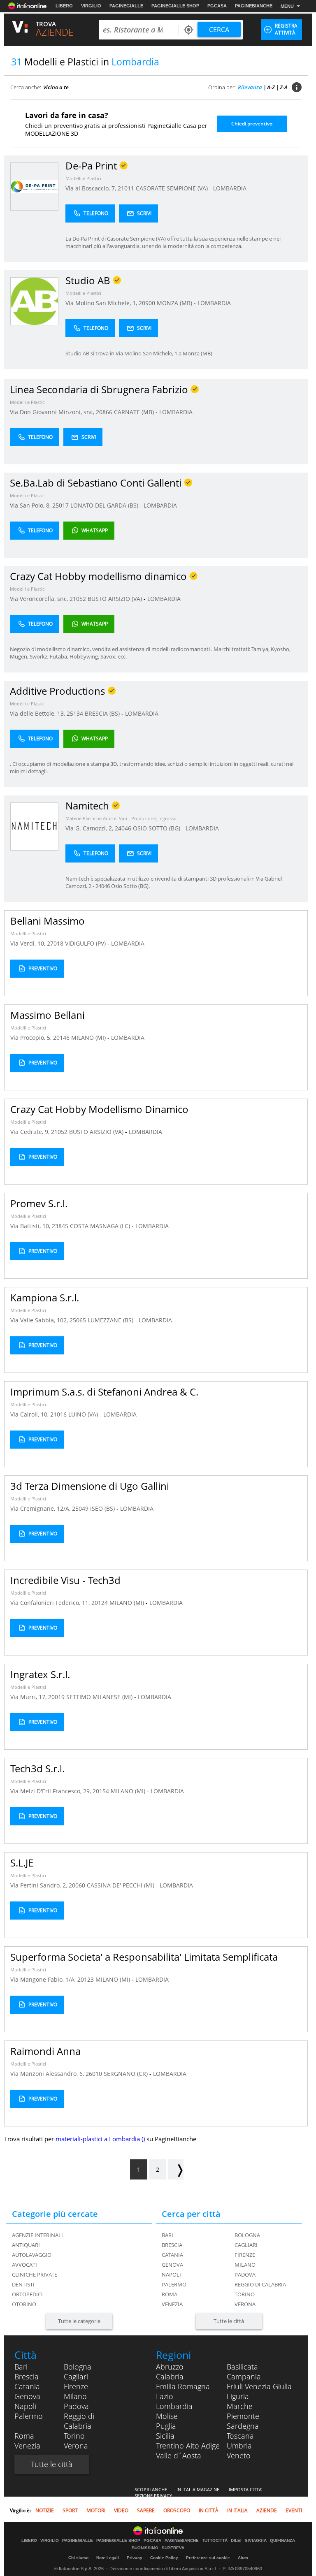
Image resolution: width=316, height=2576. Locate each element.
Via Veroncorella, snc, (40, 599)
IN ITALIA (237, 2510)
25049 (80, 1508)
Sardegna (243, 2426)
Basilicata (242, 2367)
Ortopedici (27, 2294)
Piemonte (243, 2416)
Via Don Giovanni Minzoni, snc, (53, 412)
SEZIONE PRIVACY (153, 2496)
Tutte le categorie (79, 2321)
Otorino (24, 2304)
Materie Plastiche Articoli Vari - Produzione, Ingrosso (121, 818)
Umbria (239, 2446)
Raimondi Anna (45, 2051)
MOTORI (96, 2510)
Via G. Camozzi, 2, (90, 828)
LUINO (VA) (84, 1414)
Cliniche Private (35, 2275)
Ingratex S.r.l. (40, 1674)
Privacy (135, 2558)
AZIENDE (267, 2510)
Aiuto (243, 2558)
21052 (78, 599)
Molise (167, 2416)
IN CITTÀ (209, 2510)
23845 (60, 1226)
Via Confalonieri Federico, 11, (51, 1603)
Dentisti (23, 2284)
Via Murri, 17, (29, 1697)
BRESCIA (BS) (103, 713)
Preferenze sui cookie (208, 2558)
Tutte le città (229, 2321)
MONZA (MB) (175, 303)
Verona (245, 2304)
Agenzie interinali (37, 2235)
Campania (244, 2377)
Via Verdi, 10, (29, 943)
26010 (94, 2074)
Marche (240, 2406)
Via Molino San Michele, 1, (102, 303)
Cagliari (246, 2245)
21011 (126, 188)
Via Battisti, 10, (31, 1226)
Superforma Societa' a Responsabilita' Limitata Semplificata (144, 1957)
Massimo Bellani (48, 1015)
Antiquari (26, 2245)
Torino (245, 2294)
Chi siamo (78, 2558)
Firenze (245, 2255)
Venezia (172, 2304)
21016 (58, 1414)
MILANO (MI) (89, 1038)
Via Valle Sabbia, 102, (40, 1320)
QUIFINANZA (282, 2541)
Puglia (166, 2426)
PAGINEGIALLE (126, 6)
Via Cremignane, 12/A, (41, 1508)
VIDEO (121, 2510)
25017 (60, 505)
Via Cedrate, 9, (31, 1132)
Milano (245, 2265)
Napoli (171, 2275)
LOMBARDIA (230, 188)
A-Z (271, 87)
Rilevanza (250, 87)
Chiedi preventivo (252, 124)
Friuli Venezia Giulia (259, 2386)
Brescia (172, 2245)
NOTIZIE (45, 2510)
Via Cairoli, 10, (30, 1414)
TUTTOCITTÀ (215, 2541)
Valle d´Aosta (179, 2455)
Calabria (170, 2377)
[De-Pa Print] (34, 186)
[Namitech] (34, 826)
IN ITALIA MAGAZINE (198, 2489)
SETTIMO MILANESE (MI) (100, 1697)
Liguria (238, 2396)
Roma (170, 2294)
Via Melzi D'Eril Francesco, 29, (51, 1791)
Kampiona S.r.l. (45, 1297)
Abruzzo (170, 2367)
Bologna (247, 2235)
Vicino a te (56, 87)
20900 (147, 303)
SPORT (70, 2510)
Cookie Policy (164, 2558)
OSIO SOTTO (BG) (157, 828)
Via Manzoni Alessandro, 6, (48, 2074)
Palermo (174, 2284)
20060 (77, 1885)
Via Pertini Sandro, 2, (39, 1885)
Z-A (284, 87)
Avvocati (24, 2265)
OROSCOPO (177, 2510)
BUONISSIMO (145, 2548)
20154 (101, 1791)
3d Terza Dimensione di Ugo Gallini (90, 1486)
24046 (123, 828)
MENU (287, 6)
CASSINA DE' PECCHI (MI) (121, 1885)
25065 (78, 1320)
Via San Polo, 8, (31, 505)
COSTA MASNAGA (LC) (101, 1226)
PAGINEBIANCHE (254, 6)
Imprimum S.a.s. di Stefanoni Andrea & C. (104, 1392)
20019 (56, 1697)
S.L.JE (22, 1863)
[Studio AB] (34, 301)
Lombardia (174, 2406)
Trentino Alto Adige (188, 2446)
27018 (55, 943)
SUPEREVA (173, 2548)
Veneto (239, 2455)
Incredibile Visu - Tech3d (65, 1580)
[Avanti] (176, 2169)
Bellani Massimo (48, 921)
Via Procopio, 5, (32, 1038)
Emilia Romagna (183, 2386)
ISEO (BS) (103, 1508)
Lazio (165, 2396)
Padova (245, 2275)
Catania (172, 2255)
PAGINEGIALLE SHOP (175, 6)
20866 (104, 412)
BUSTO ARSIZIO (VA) (116, 599)
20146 (61, 1038)
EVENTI (294, 2510)
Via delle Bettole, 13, (38, 713)
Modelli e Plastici (83, 178)
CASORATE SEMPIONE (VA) (173, 188)
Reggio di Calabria (260, 2284)
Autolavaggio (32, 2255)
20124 (100, 1603)
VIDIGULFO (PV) (86, 943)
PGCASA (217, 6)
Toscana (240, 2436)
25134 (75, 713)
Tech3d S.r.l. (37, 1768)
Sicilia (165, 2436)
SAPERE (146, 2510)
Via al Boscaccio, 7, (92, 188)
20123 (86, 1979)
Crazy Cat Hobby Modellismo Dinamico (99, 1109)
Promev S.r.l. (39, 1203)
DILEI (236, 2541)
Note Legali (108, 2558)
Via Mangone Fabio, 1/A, (44, 1979)
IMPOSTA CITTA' (245, 2489)
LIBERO (64, 6)
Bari (167, 2235)
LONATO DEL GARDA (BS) (105, 505)
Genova (172, 2265)
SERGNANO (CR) (127, 2074)
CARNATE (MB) (135, 412)
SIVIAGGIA (256, 2541)
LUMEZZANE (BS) (111, 1320)
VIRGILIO (91, 6)
